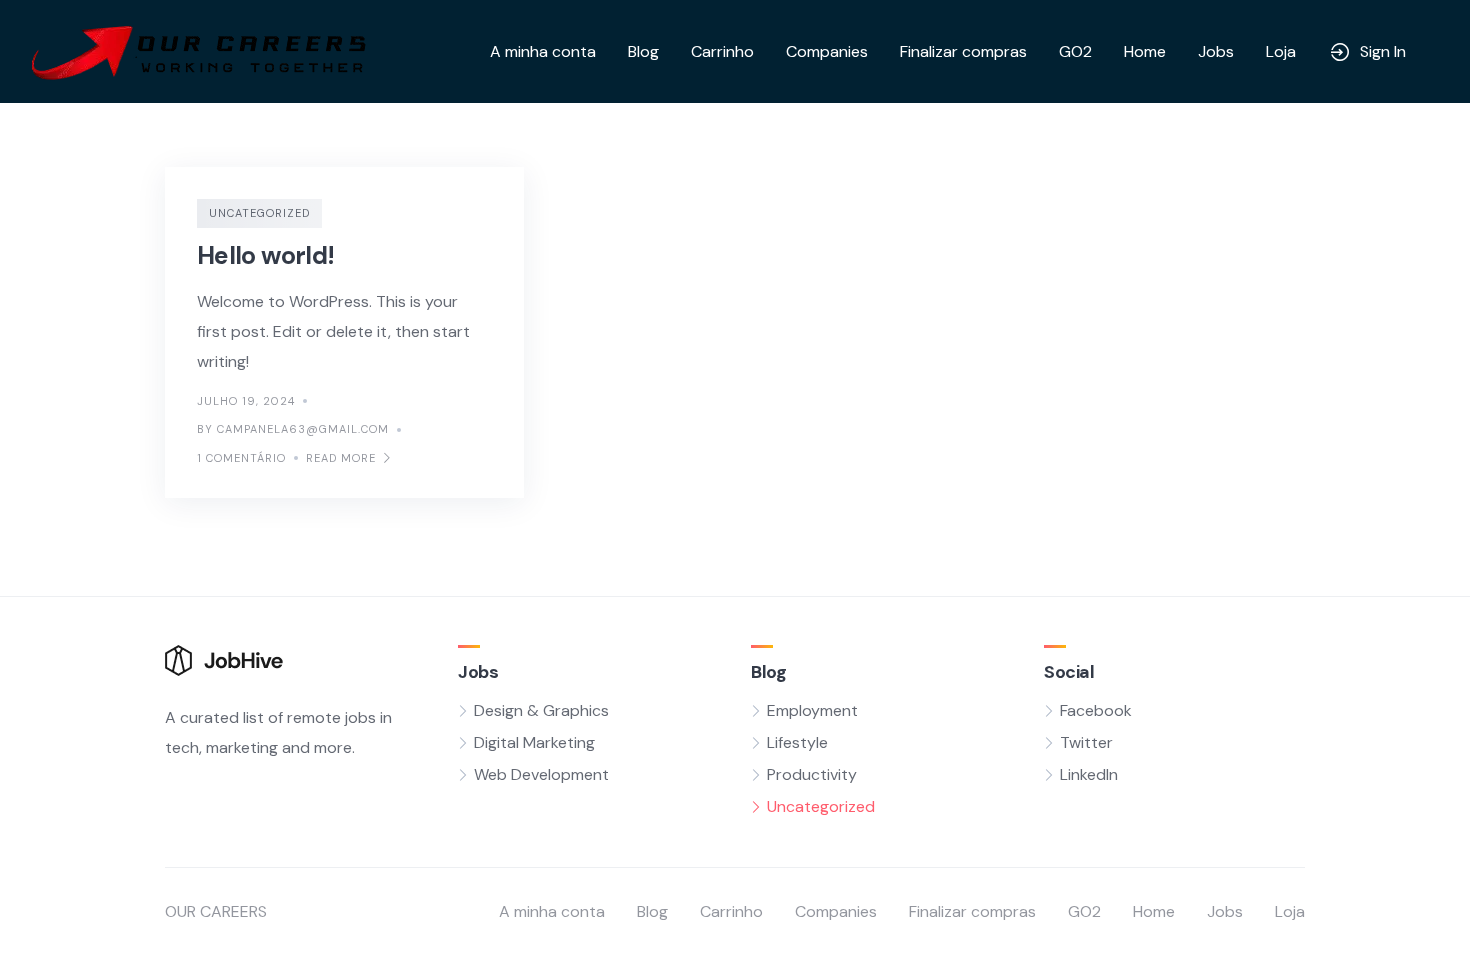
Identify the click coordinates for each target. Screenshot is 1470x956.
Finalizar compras (963, 51)
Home (1145, 51)
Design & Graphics (541, 710)
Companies (827, 51)
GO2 (1075, 51)
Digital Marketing (534, 742)
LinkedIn (1089, 774)
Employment (812, 710)
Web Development (541, 774)
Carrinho (722, 51)
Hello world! (265, 255)
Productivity (812, 774)
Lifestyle (797, 742)
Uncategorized (259, 213)
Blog (643, 51)
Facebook (1096, 710)
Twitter (1086, 742)
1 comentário (241, 458)
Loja (1281, 51)
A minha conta (543, 51)
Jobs (1216, 51)
